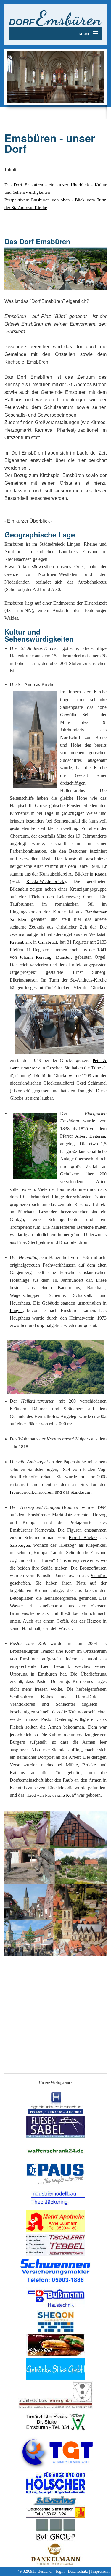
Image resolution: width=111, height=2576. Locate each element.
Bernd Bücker (83, 1538)
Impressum (100, 2571)
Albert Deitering (91, 1136)
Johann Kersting (36, 957)
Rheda (101, 874)
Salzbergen (20, 1545)
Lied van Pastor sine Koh (51, 1795)
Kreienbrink (21, 942)
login (60, 2571)
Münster (63, 957)
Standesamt (81, 1492)
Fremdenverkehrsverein (32, 1492)
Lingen (16, 1311)
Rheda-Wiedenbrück (45, 881)
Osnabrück (48, 942)
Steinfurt (99, 1576)
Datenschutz (78, 2571)
